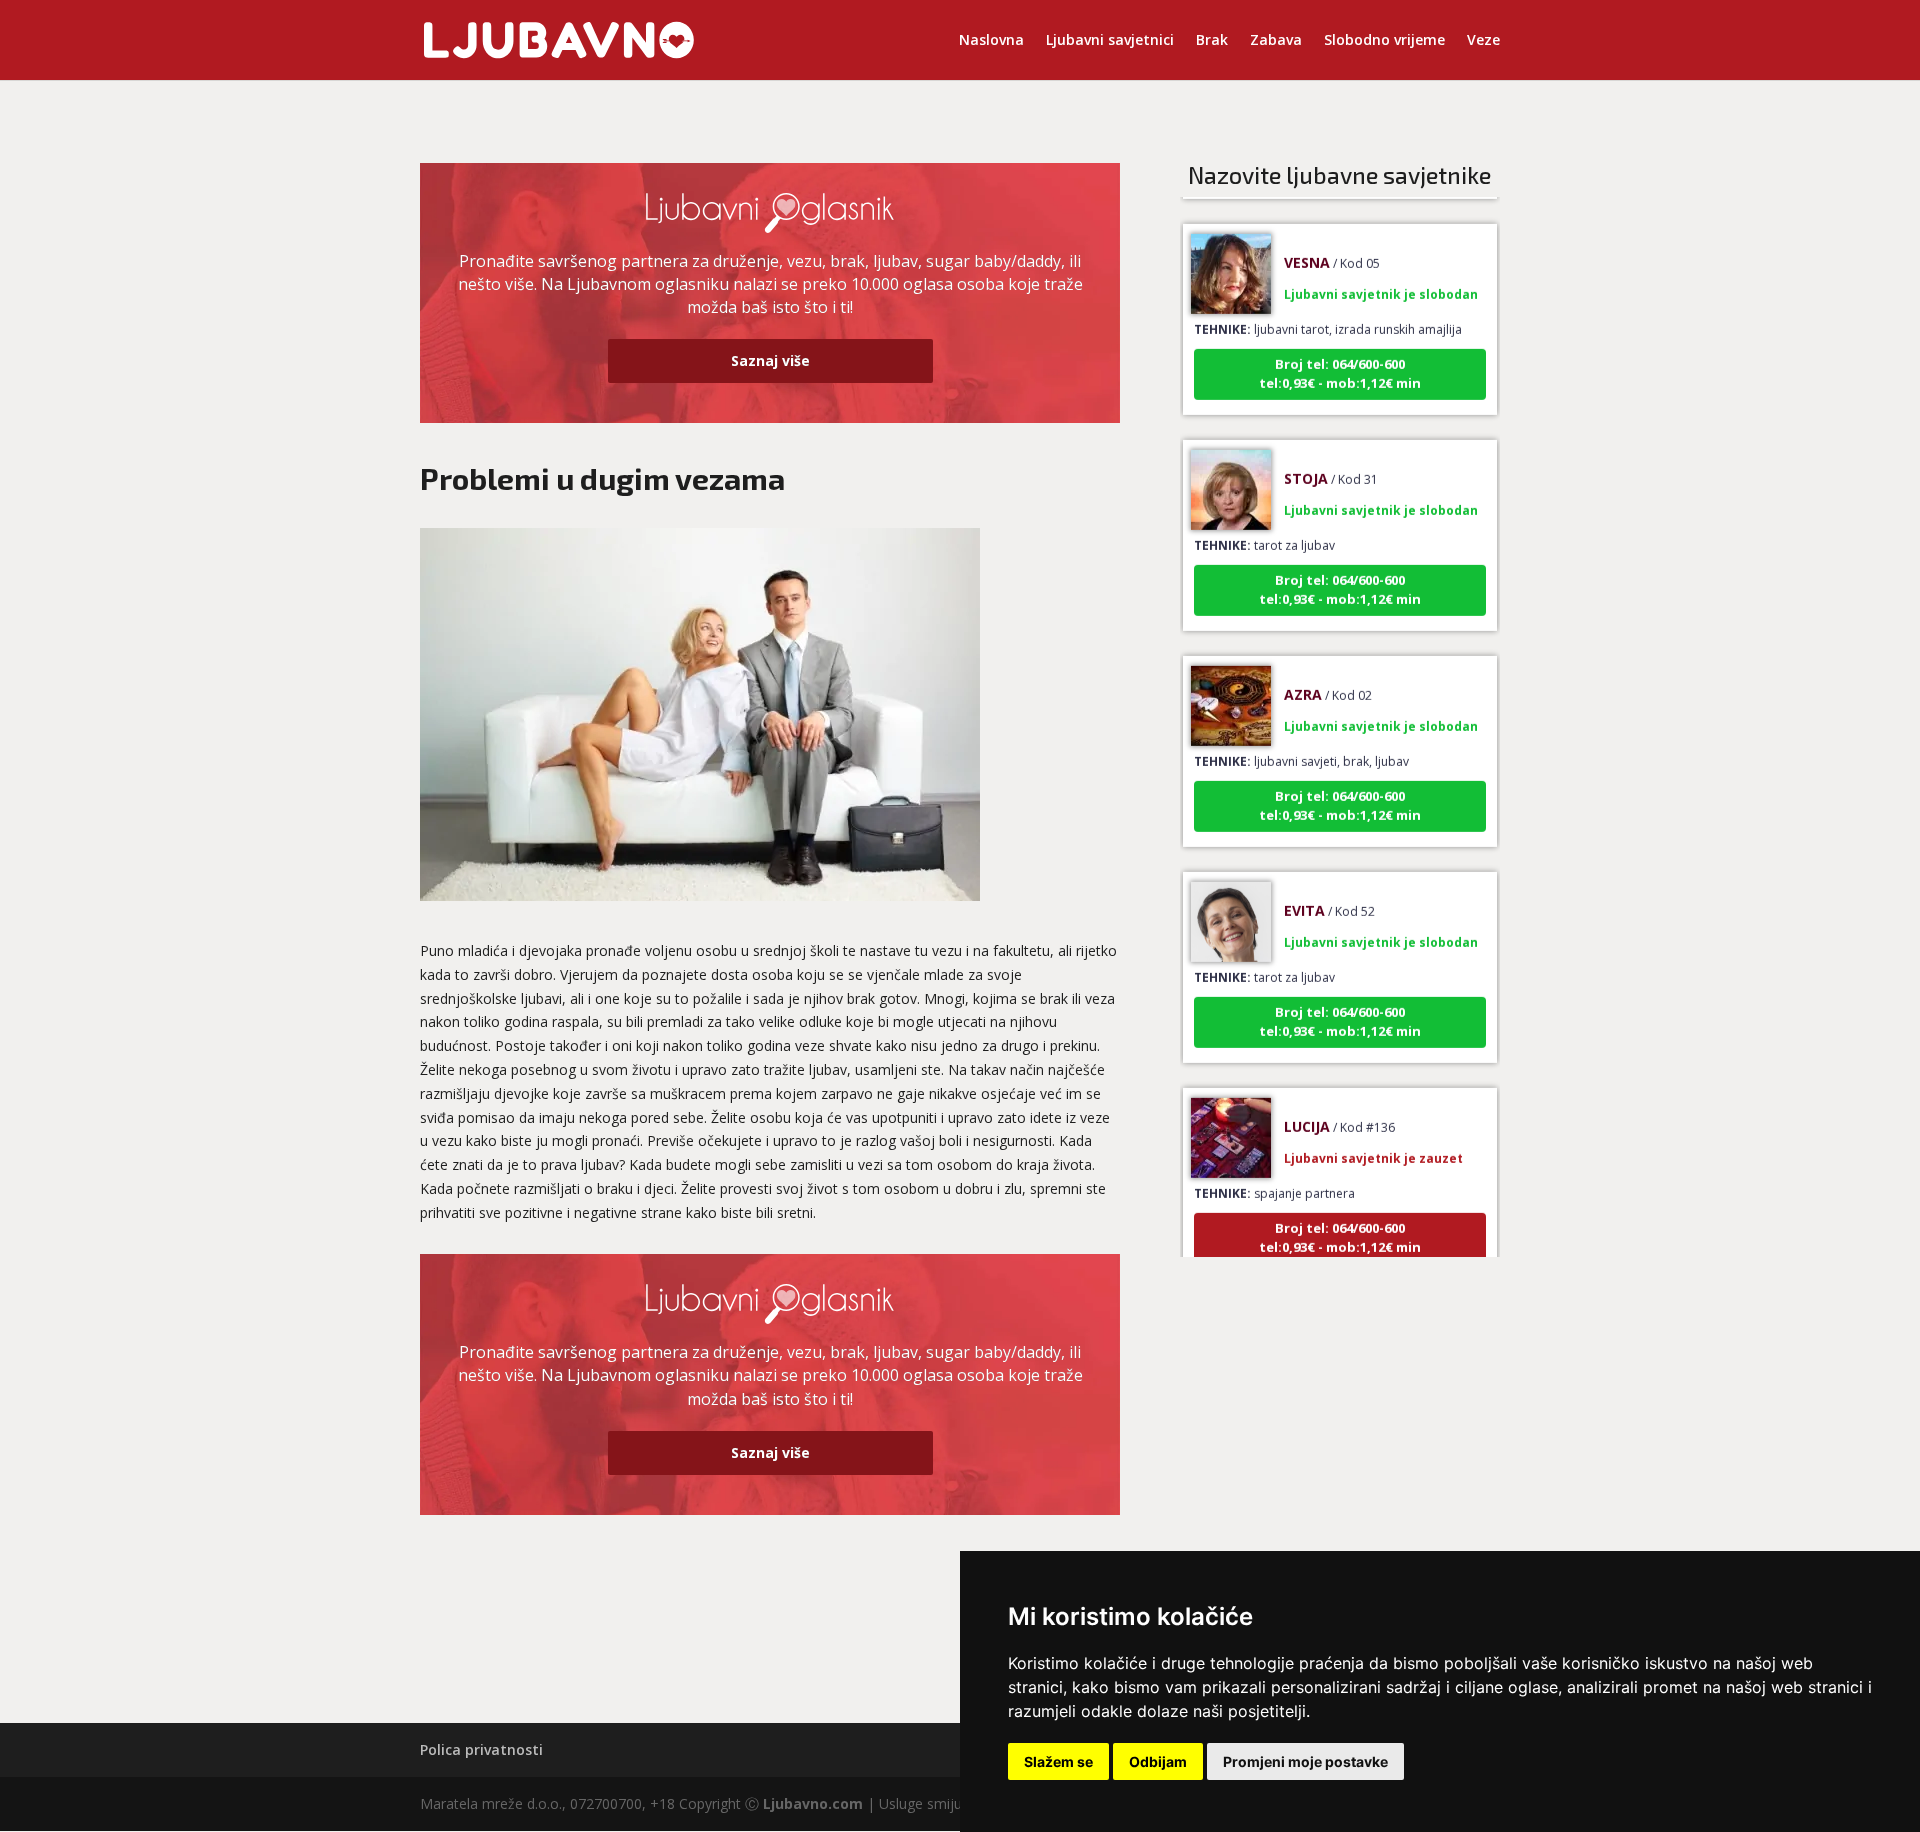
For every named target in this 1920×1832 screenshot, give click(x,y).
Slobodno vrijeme (1384, 41)
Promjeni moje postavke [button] (1305, 1761)
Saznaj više (770, 360)
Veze (1483, 41)
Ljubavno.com (813, 1803)
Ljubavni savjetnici (1110, 41)
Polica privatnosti (481, 1749)
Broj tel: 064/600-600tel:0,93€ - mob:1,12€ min (1340, 348)
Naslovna (991, 41)
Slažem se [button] (1058, 1761)
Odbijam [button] (1158, 1761)
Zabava (1276, 41)
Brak (1212, 41)
